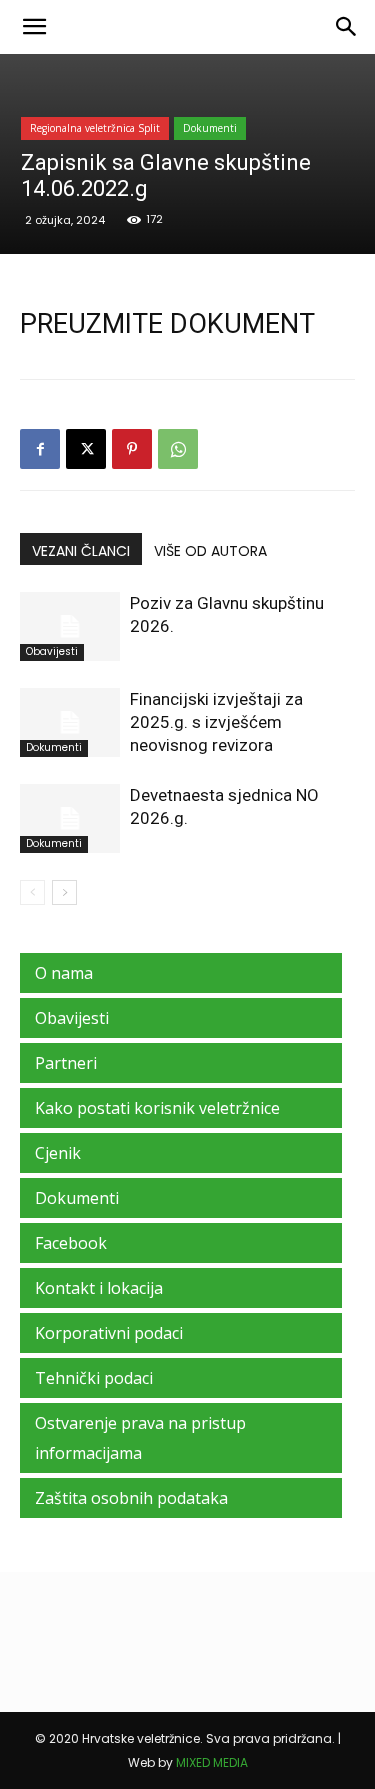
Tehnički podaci (94, 1378)
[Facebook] (40, 449)
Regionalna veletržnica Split (95, 128)
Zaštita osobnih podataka (131, 1498)
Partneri (66, 1063)
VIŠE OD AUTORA (210, 551)
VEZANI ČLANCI (81, 551)
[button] (34, 27)
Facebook (71, 1243)
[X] (86, 449)
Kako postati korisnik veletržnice (157, 1108)
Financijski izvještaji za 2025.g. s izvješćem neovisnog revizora (216, 722)
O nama (64, 973)
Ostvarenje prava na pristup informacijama (140, 1438)
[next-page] (64, 892)
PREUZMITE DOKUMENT (167, 324)
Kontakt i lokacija (99, 1288)
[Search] (347, 27)
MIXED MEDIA (212, 1762)
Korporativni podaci (109, 1333)
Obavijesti (52, 651)
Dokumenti (210, 128)
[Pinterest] (132, 449)
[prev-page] (32, 892)
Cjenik (58, 1153)
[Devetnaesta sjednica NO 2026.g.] (70, 818)
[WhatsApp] (178, 449)
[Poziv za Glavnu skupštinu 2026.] (70, 626)
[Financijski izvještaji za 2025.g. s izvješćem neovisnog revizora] (70, 722)
